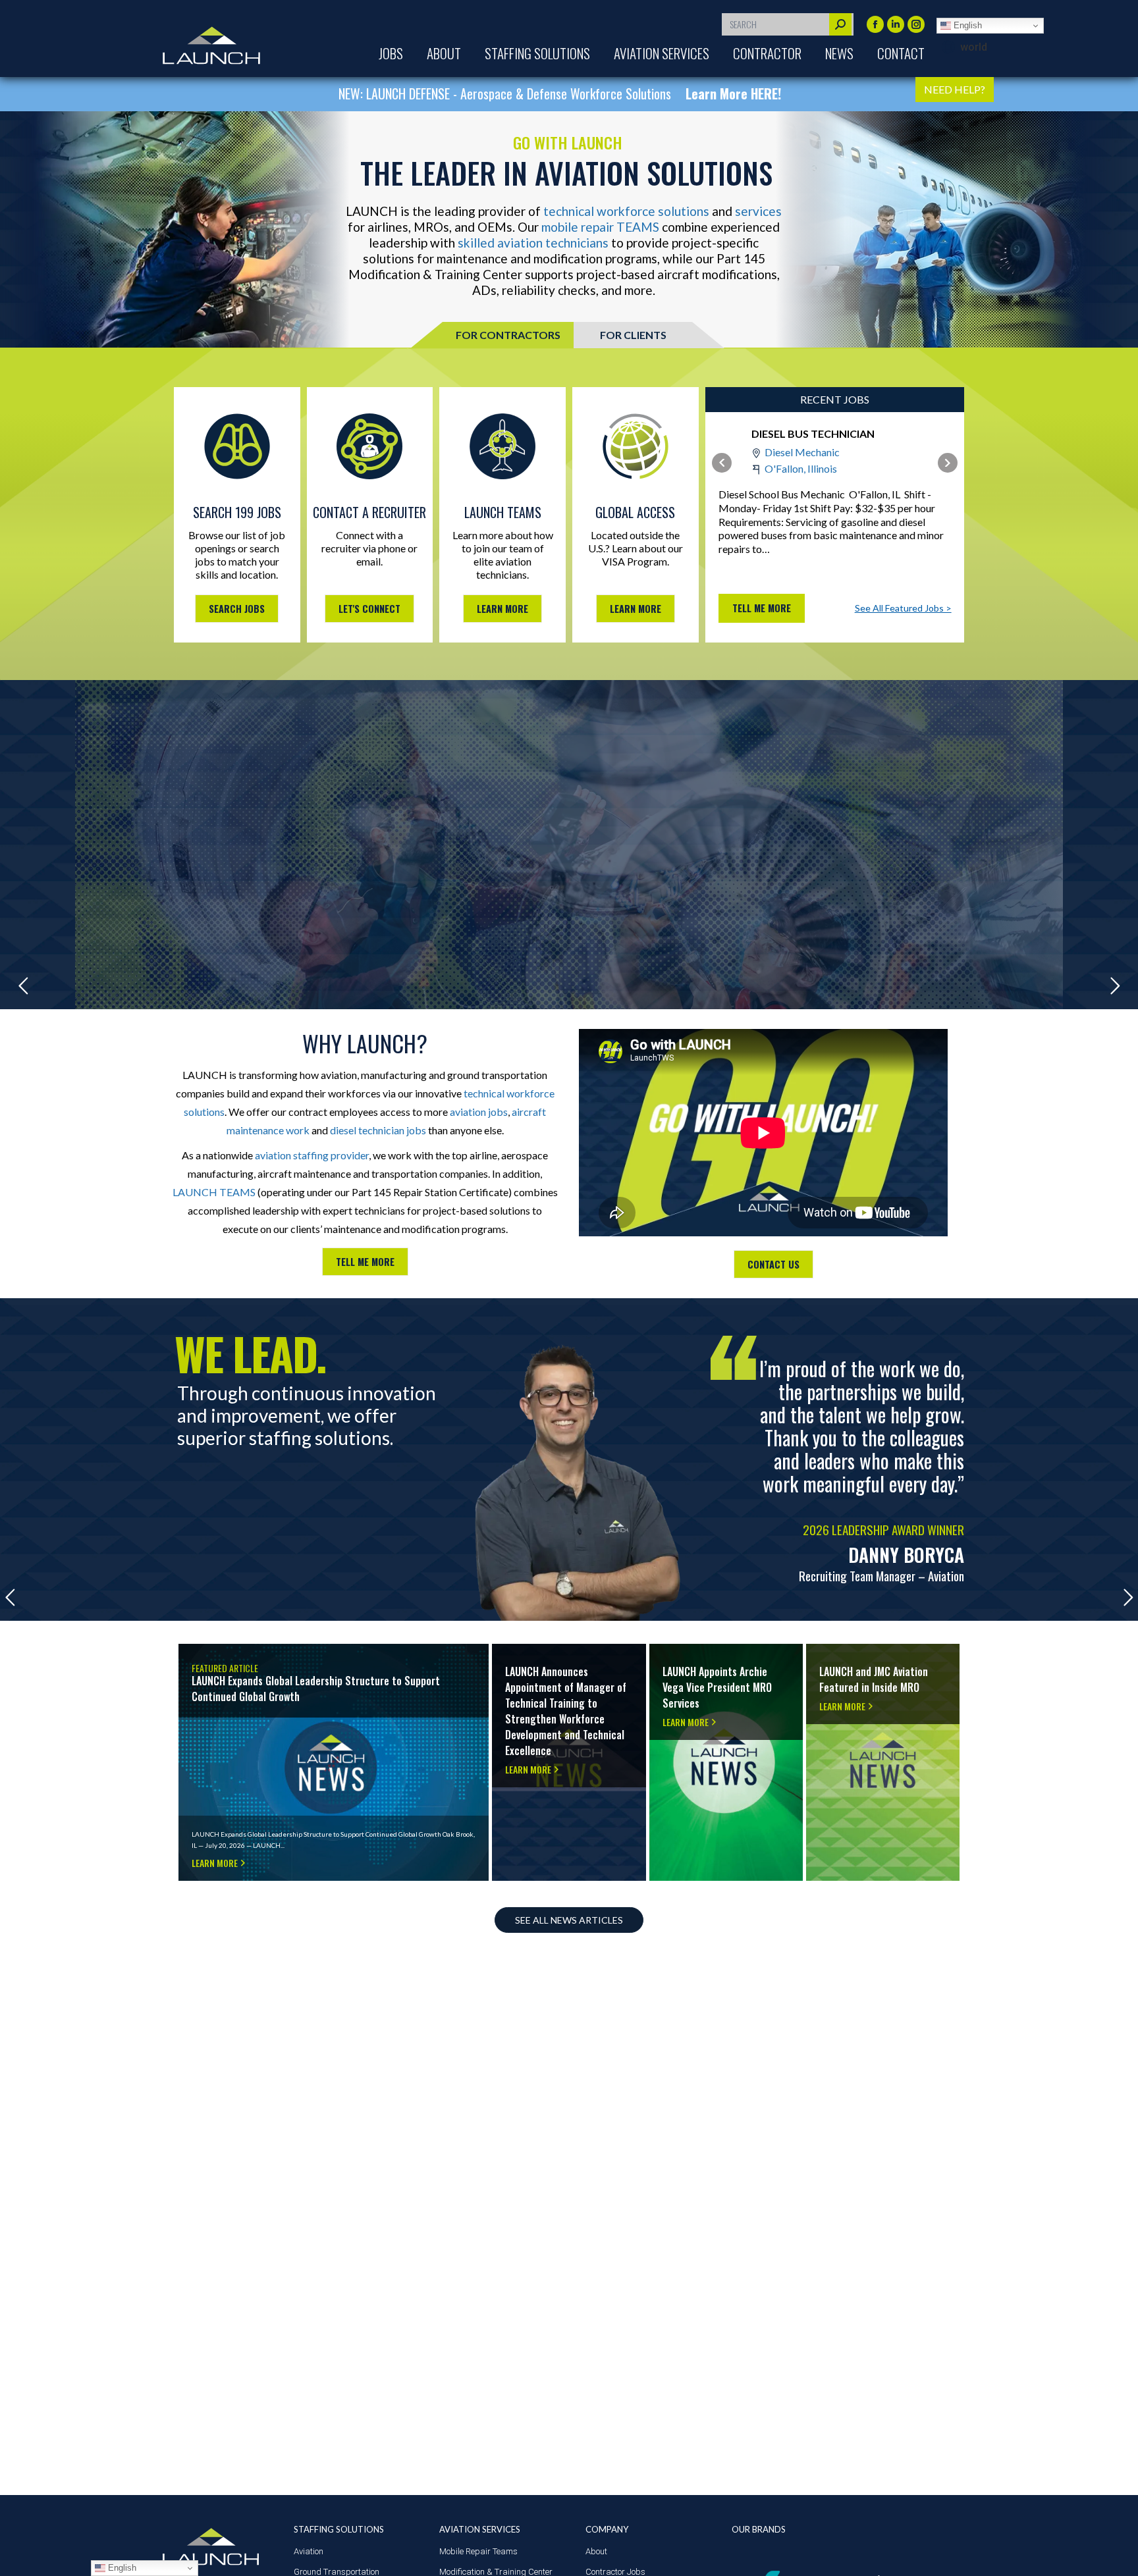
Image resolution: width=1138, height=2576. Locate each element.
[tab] (508, 335)
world (974, 47)
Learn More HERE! (655, 93)
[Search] (840, 24)
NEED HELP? (955, 89)
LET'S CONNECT (369, 609)
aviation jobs (479, 1112)
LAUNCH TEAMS (214, 1192)
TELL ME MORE (365, 1262)
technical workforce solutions (626, 211)
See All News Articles (569, 1920)
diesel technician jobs (378, 1130)
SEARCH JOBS (237, 609)
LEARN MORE (502, 609)
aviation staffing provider (312, 1155)
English (966, 25)
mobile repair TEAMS (600, 227)
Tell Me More (762, 608)
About (596, 2551)
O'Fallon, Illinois (801, 468)
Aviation (309, 2551)
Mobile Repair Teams (478, 2551)
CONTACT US (773, 1264)
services (758, 211)
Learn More (205, 1653)
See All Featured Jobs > (903, 608)
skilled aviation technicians (533, 243)
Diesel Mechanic (802, 452)
